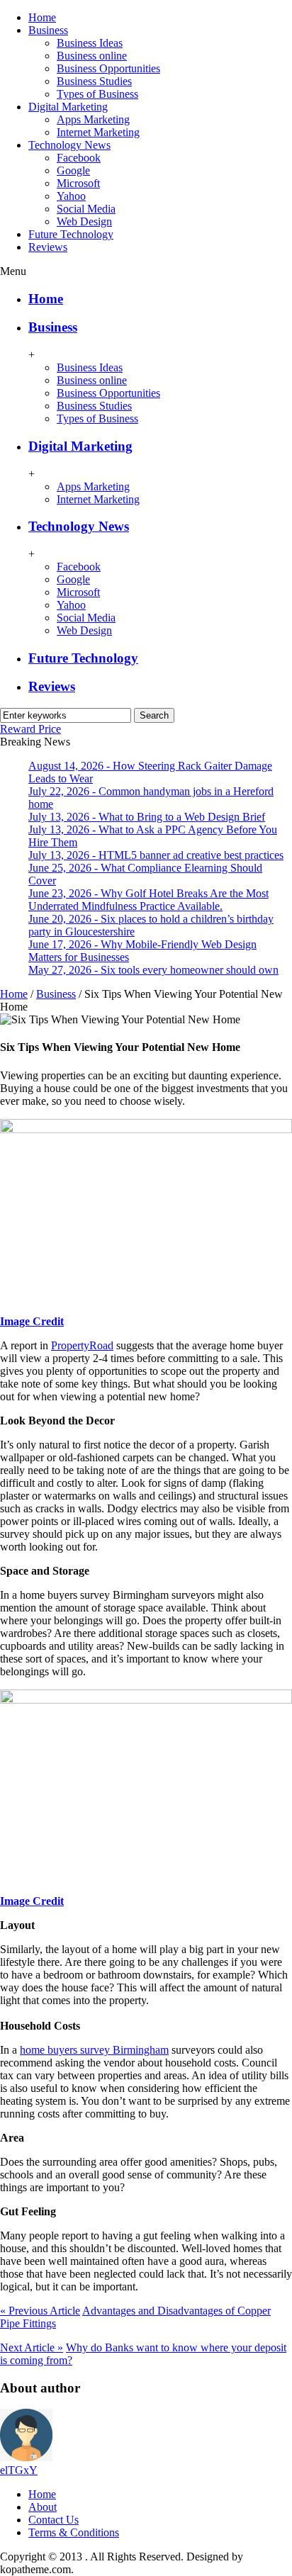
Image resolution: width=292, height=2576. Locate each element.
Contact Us (54, 2520)
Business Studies (94, 81)
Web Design (84, 221)
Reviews (48, 247)
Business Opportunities (108, 68)
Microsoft (78, 183)
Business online (92, 56)
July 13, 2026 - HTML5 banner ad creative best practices (156, 855)
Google (73, 170)
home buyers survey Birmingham (94, 2050)
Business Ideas (90, 43)
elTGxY (19, 2470)
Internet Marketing (98, 132)
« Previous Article (40, 2311)
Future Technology (71, 234)
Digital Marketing (68, 107)
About (43, 2507)
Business (48, 30)
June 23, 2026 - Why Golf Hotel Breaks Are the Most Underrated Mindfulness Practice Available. (148, 900)
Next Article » (32, 2347)
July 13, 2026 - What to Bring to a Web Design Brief (147, 817)
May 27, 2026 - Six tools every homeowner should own (153, 970)
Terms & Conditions (74, 2532)
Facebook (79, 158)
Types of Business (97, 94)
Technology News (69, 145)
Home (42, 17)
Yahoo (71, 196)
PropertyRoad (82, 1345)
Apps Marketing (93, 119)
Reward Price (30, 729)
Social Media (86, 209)
